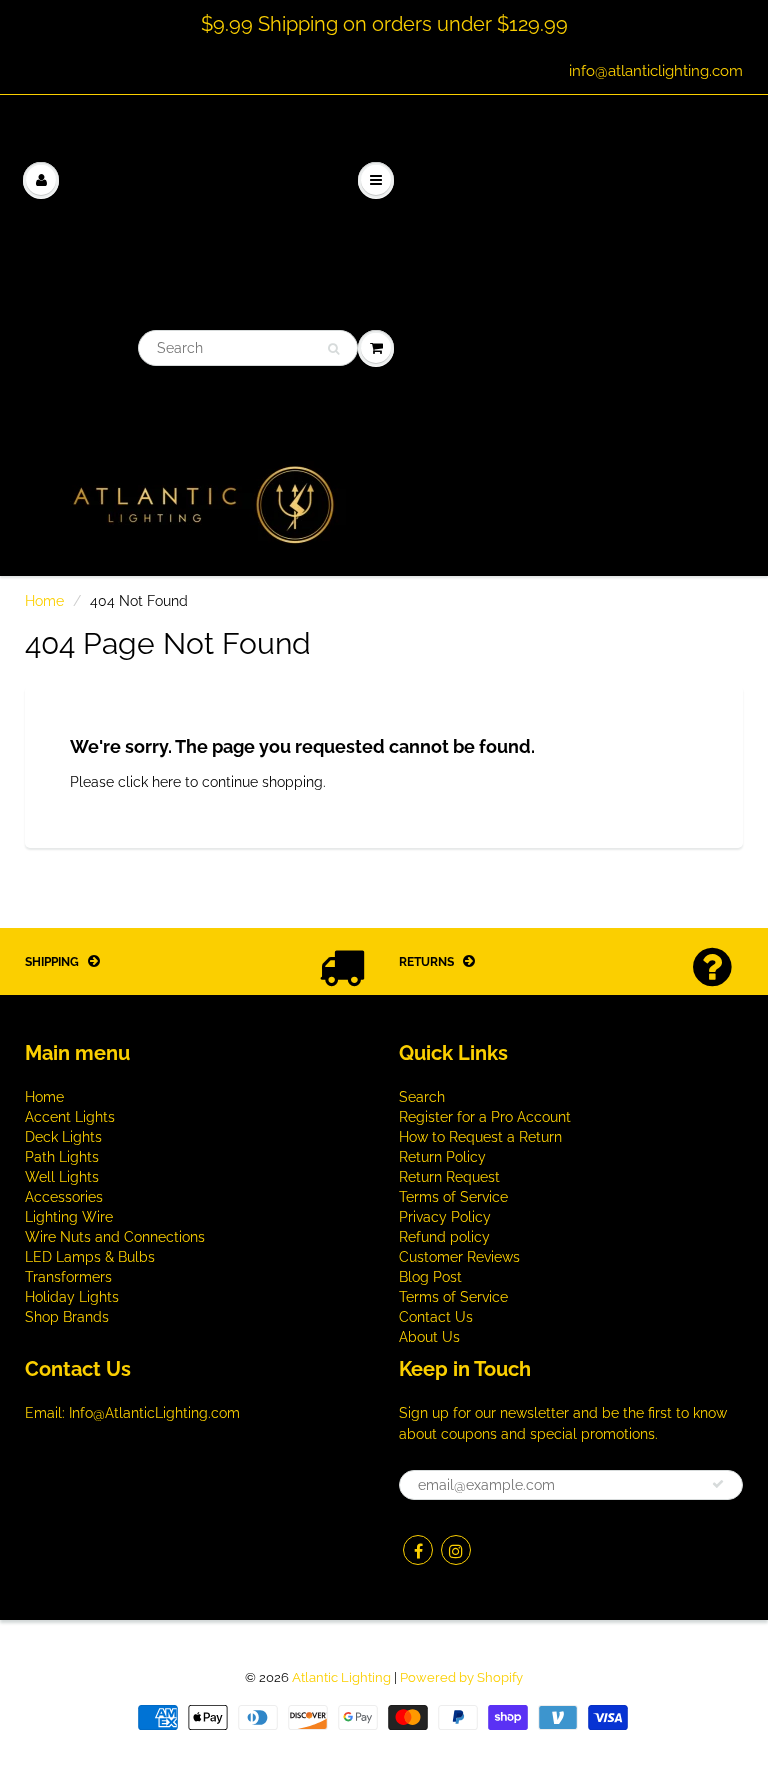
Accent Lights (70, 1117)
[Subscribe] (718, 1484)
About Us (429, 1337)
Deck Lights (63, 1137)
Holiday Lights (72, 1297)
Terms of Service (453, 1197)
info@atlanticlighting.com (656, 71)
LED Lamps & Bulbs (90, 1257)
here (166, 782)
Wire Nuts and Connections (115, 1237)
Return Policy (442, 1157)
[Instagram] (456, 1550)
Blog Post (430, 1277)
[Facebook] (418, 1550)
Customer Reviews (459, 1257)
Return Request (449, 1177)
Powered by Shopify (461, 1677)
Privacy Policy (445, 1217)
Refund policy (444, 1237)
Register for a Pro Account (485, 1117)
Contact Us (436, 1317)
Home (44, 601)
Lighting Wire (69, 1217)
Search (422, 1097)
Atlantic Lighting (341, 1677)
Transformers (68, 1277)
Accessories (64, 1197)
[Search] (333, 349)
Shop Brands (67, 1317)
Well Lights (62, 1177)
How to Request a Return (480, 1137)
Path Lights (62, 1157)
